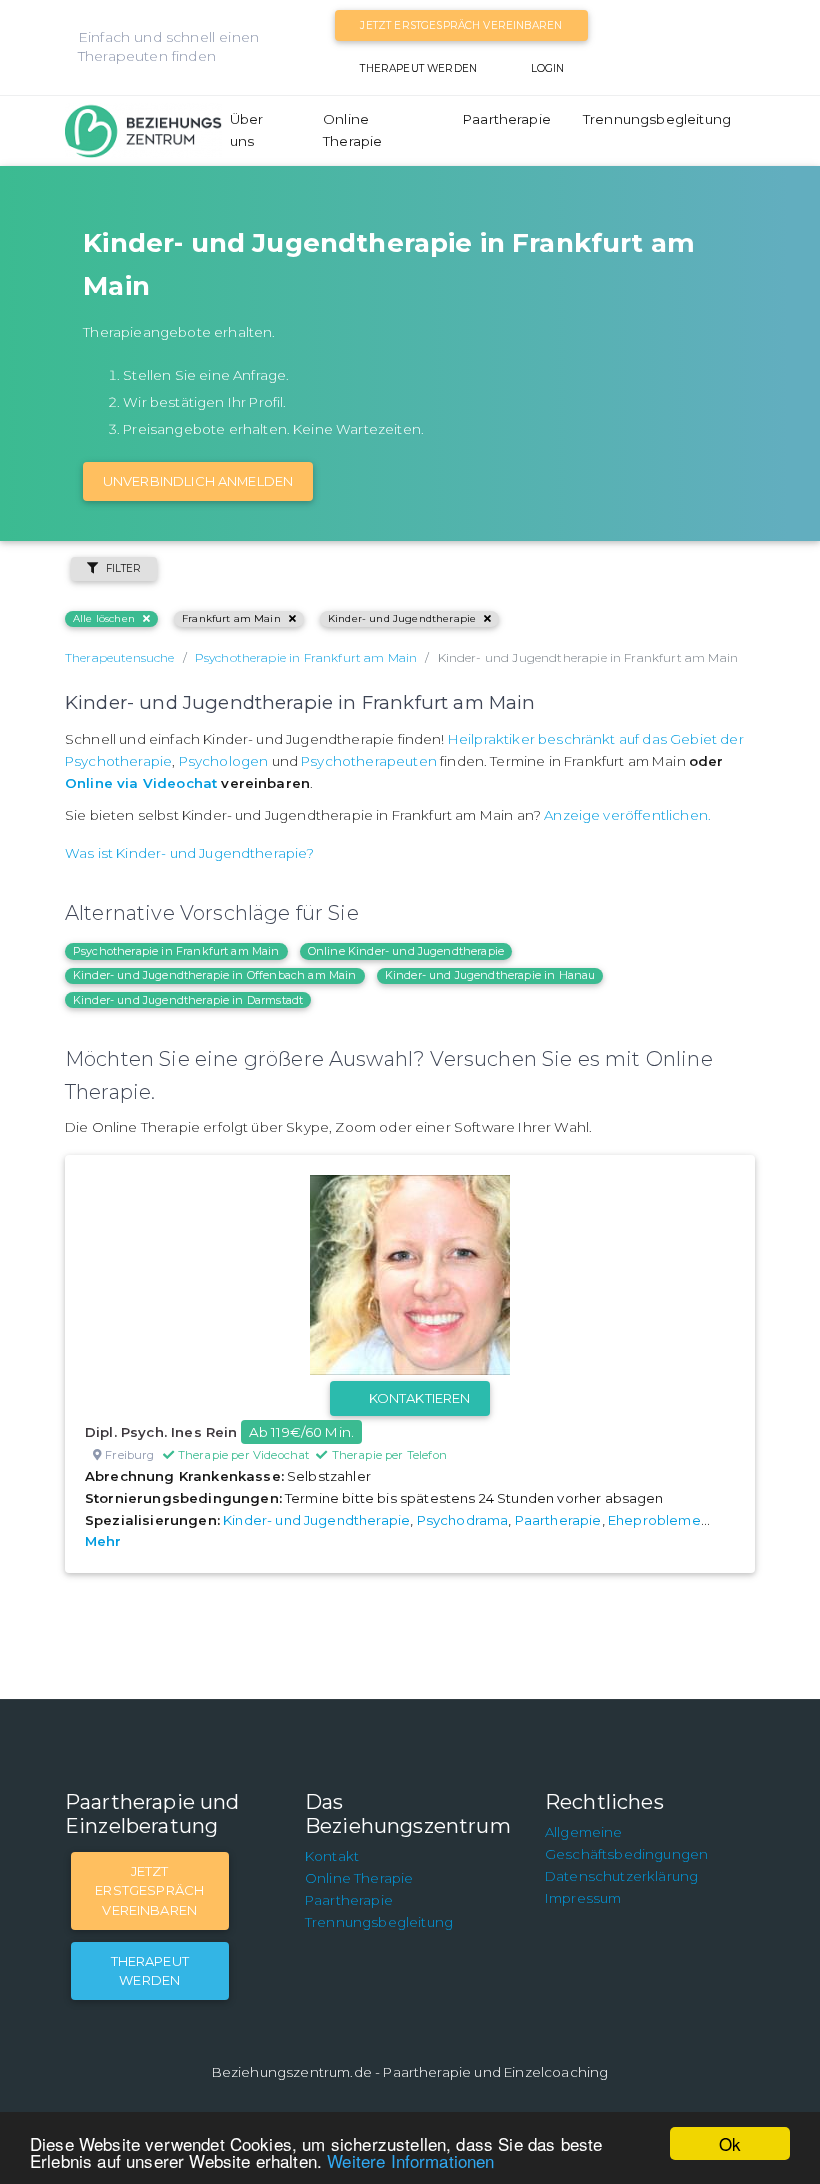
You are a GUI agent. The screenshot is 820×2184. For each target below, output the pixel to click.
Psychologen (224, 761)
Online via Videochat (141, 783)
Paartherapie (507, 119)
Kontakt (332, 1856)
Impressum (583, 1898)
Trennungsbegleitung (657, 119)
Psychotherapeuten (369, 761)
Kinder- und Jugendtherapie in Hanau (490, 975)
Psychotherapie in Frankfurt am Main (176, 951)
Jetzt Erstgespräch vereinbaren (461, 25)
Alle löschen (104, 618)
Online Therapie (352, 130)
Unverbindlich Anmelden (198, 481)
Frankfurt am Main (231, 618)
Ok (730, 2143)
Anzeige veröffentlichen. (627, 815)
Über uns (247, 130)
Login (548, 68)
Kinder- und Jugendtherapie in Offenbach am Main (215, 975)
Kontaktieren (420, 1398)
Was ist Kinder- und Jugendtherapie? (190, 853)
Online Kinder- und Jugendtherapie (406, 951)
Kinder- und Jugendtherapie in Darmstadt (188, 1000)
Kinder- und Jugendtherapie (402, 618)
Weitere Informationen (410, 2160)
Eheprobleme (654, 1520)
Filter (123, 568)
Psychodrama (463, 1520)
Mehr (103, 1541)
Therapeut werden (418, 68)
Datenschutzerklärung (621, 1876)
